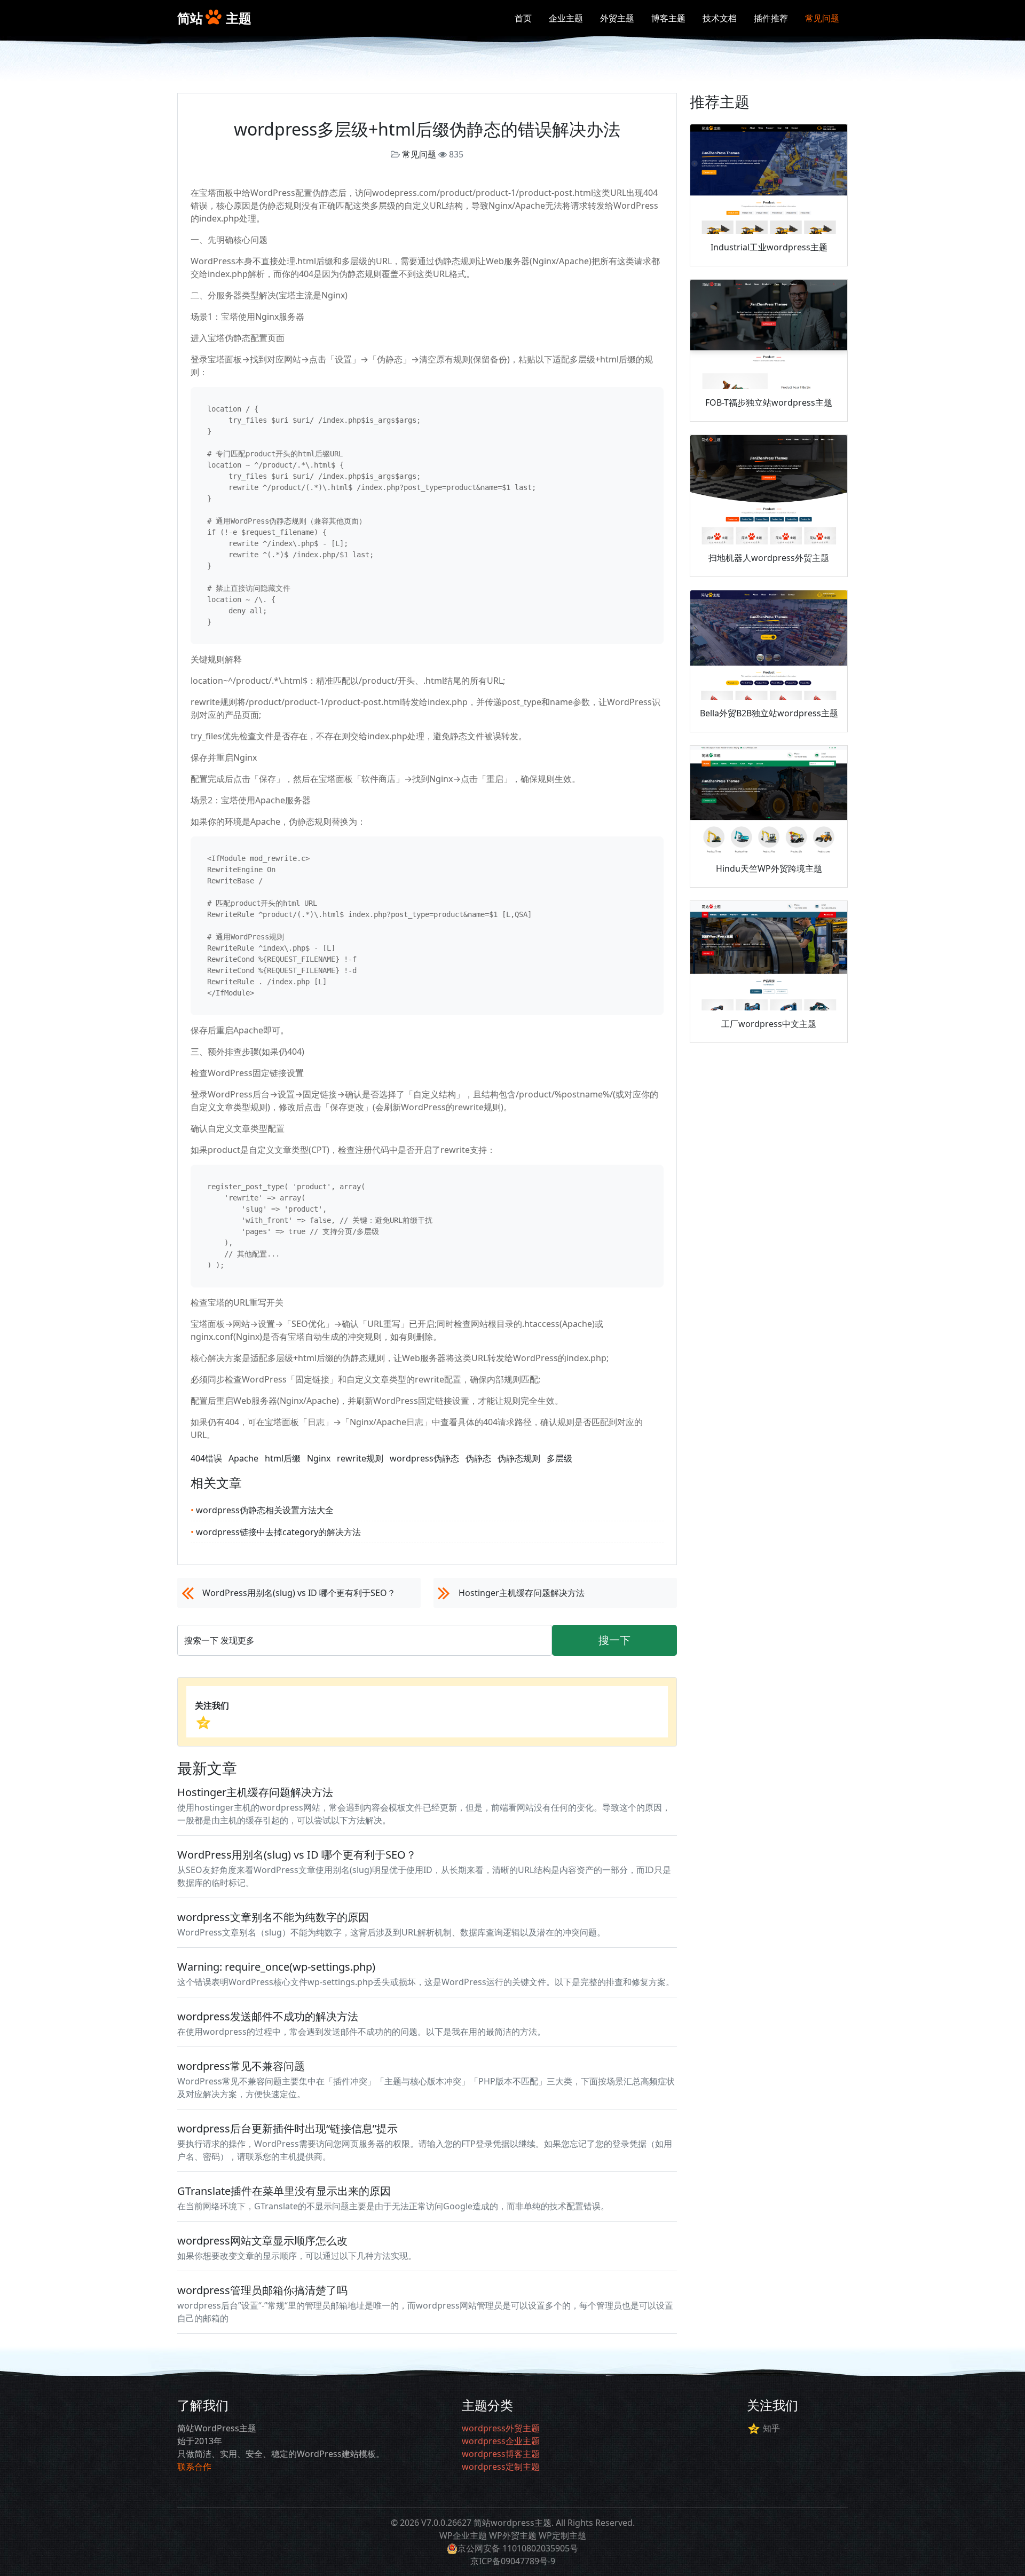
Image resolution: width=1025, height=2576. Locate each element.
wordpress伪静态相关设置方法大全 (262, 1510)
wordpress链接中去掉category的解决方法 (276, 1532)
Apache (243, 1458)
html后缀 (283, 1458)
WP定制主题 (562, 2535)
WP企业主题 (463, 2535)
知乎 (771, 2428)
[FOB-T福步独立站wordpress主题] (769, 335)
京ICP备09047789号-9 (513, 2561)
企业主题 (566, 18)
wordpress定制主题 (501, 2467)
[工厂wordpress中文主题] (769, 956)
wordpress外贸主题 (501, 2428)
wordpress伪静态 (424, 1458)
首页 (523, 18)
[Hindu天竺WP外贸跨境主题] (769, 801)
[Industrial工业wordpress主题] (769, 179)
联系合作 (194, 2467)
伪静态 (478, 1458)
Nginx (319, 1458)
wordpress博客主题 (501, 2454)
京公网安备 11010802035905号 (518, 2548)
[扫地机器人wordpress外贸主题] (769, 490)
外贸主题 (617, 18)
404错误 (206, 1458)
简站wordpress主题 (512, 2523)
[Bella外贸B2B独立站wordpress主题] (769, 645)
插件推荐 (771, 18)
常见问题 (822, 18)
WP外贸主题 (513, 2535)
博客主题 (668, 18)
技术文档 (720, 18)
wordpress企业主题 (501, 2441)
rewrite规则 (360, 1458)
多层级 (559, 1458)
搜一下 (614, 1640)
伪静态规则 (519, 1458)
